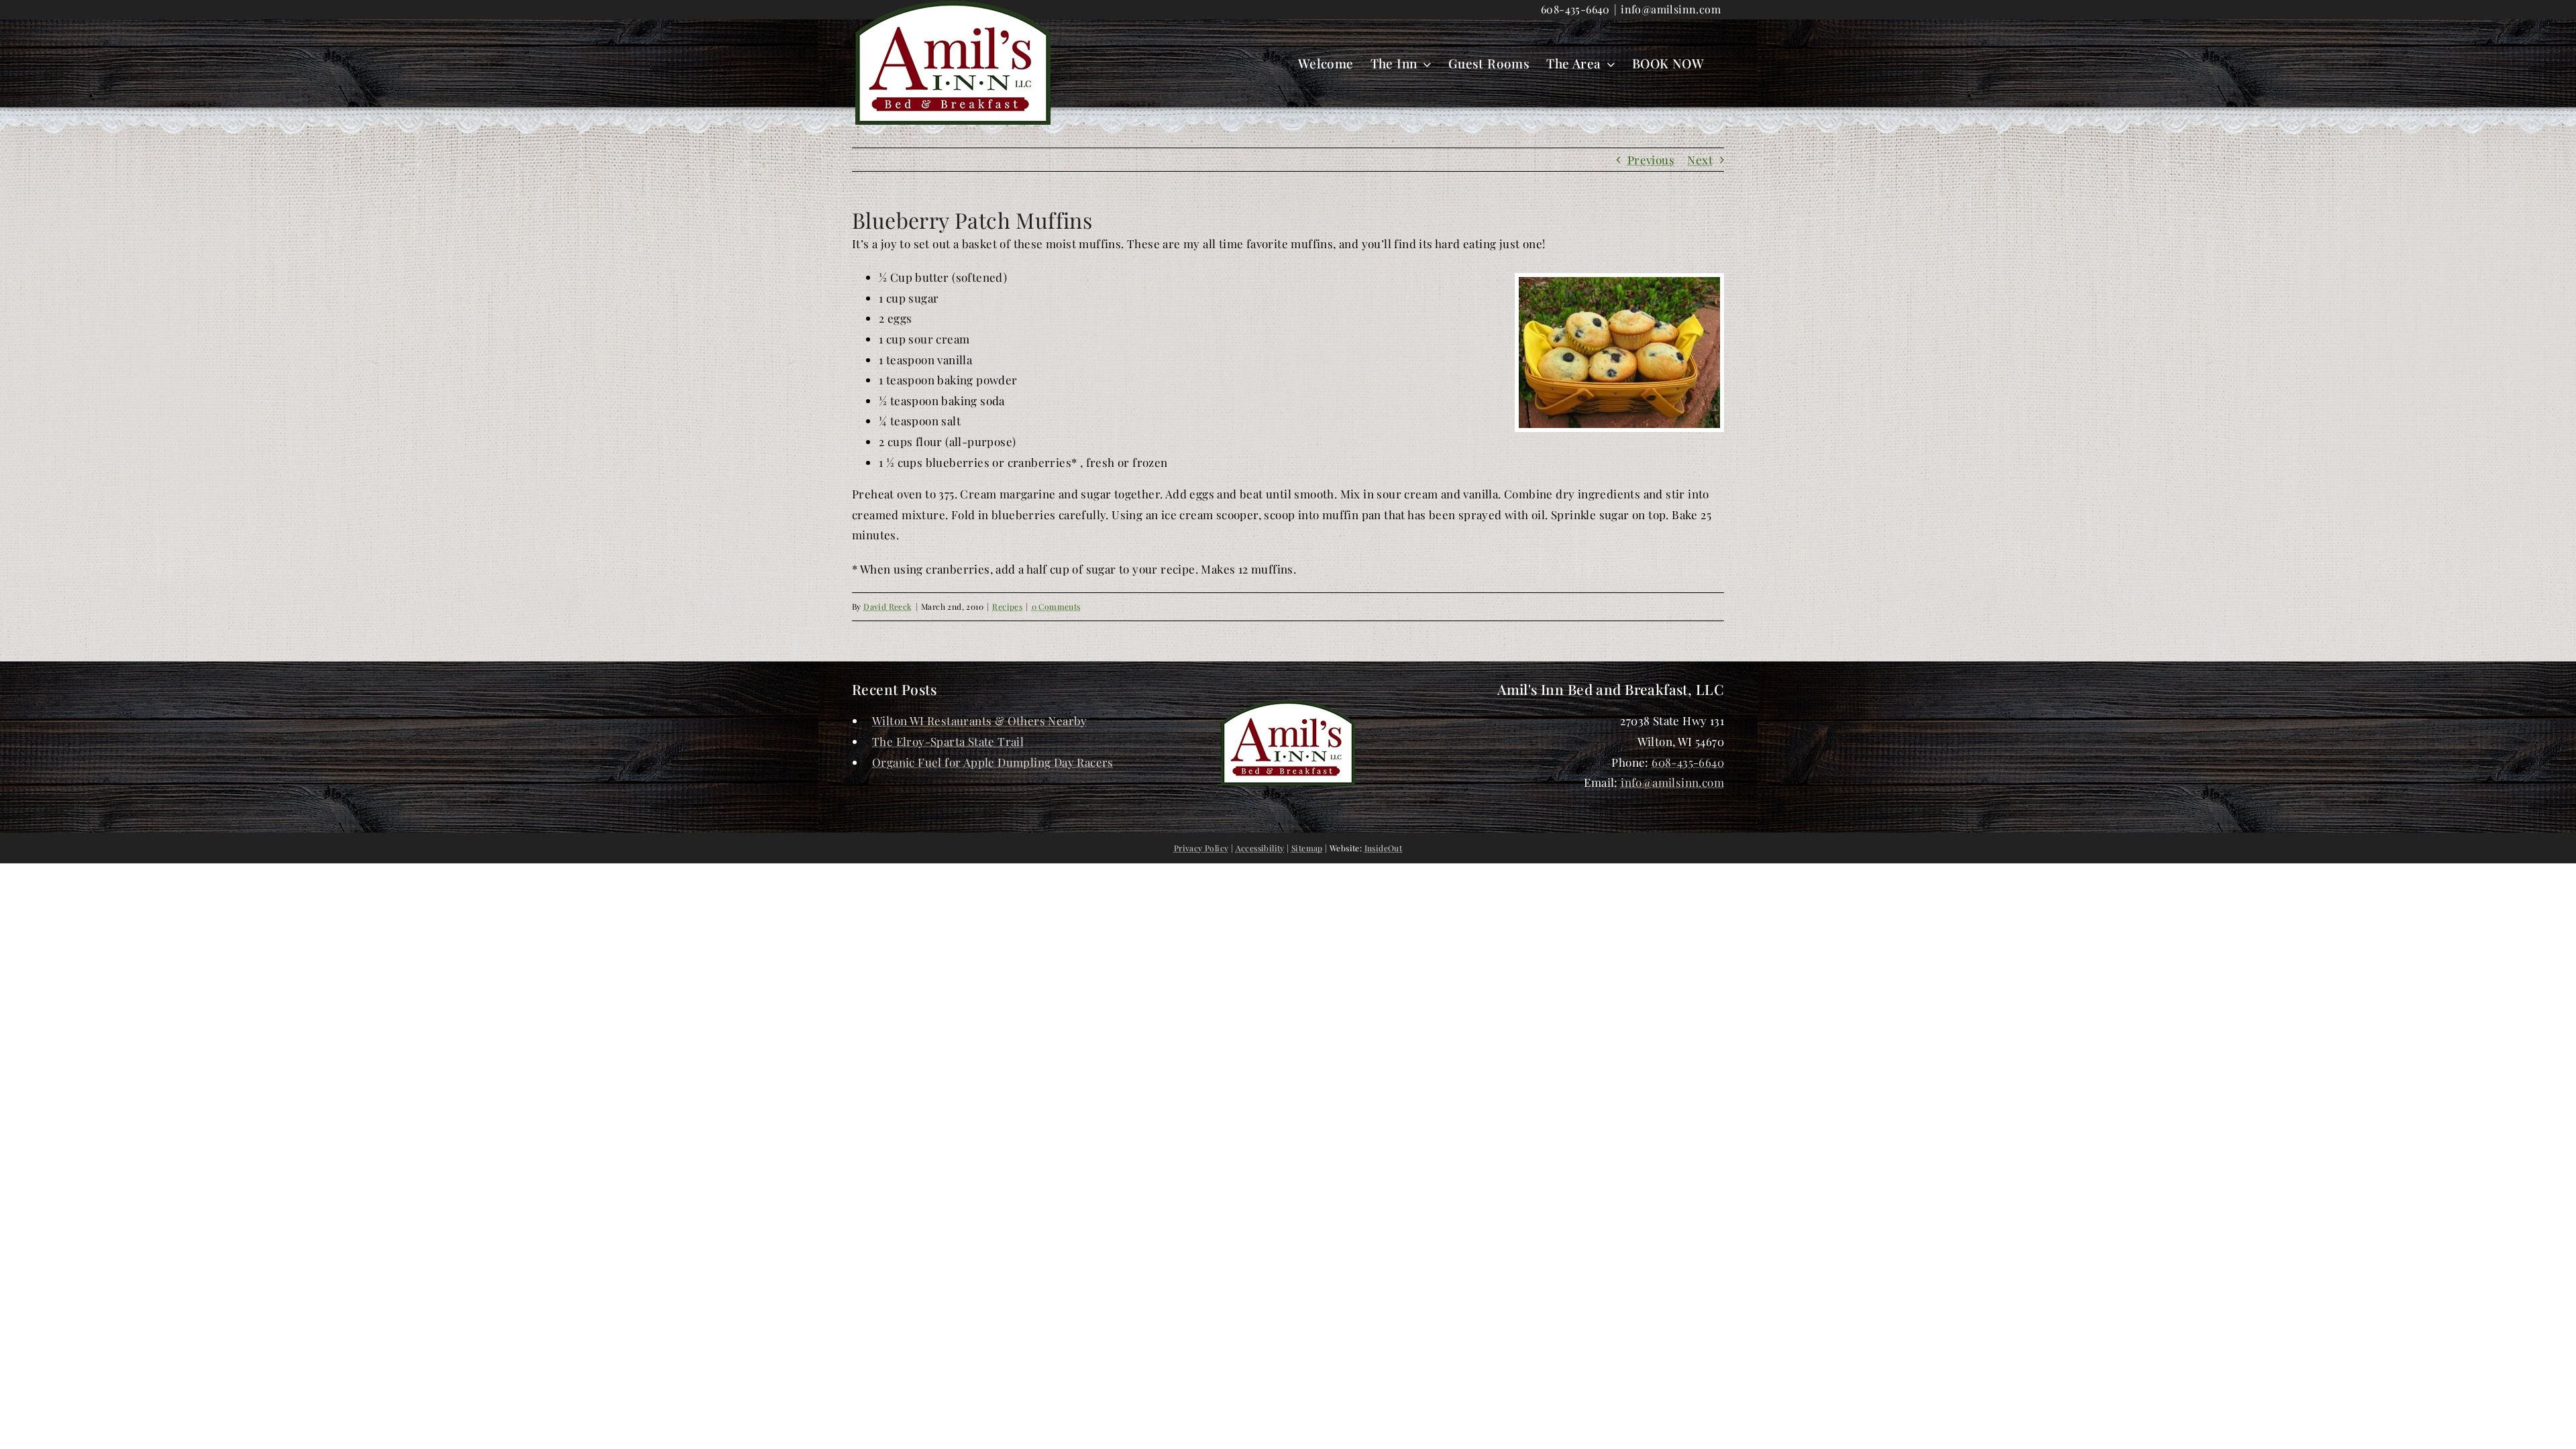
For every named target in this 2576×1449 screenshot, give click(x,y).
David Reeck (888, 606)
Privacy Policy (1201, 848)
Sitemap (1307, 848)
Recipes (1007, 606)
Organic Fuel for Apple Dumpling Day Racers (993, 762)
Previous (1651, 160)
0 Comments (1056, 606)
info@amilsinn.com (1671, 9)
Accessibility (1260, 848)
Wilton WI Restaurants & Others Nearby (980, 720)
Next (1700, 160)
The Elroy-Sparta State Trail (948, 741)
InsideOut (1384, 848)
